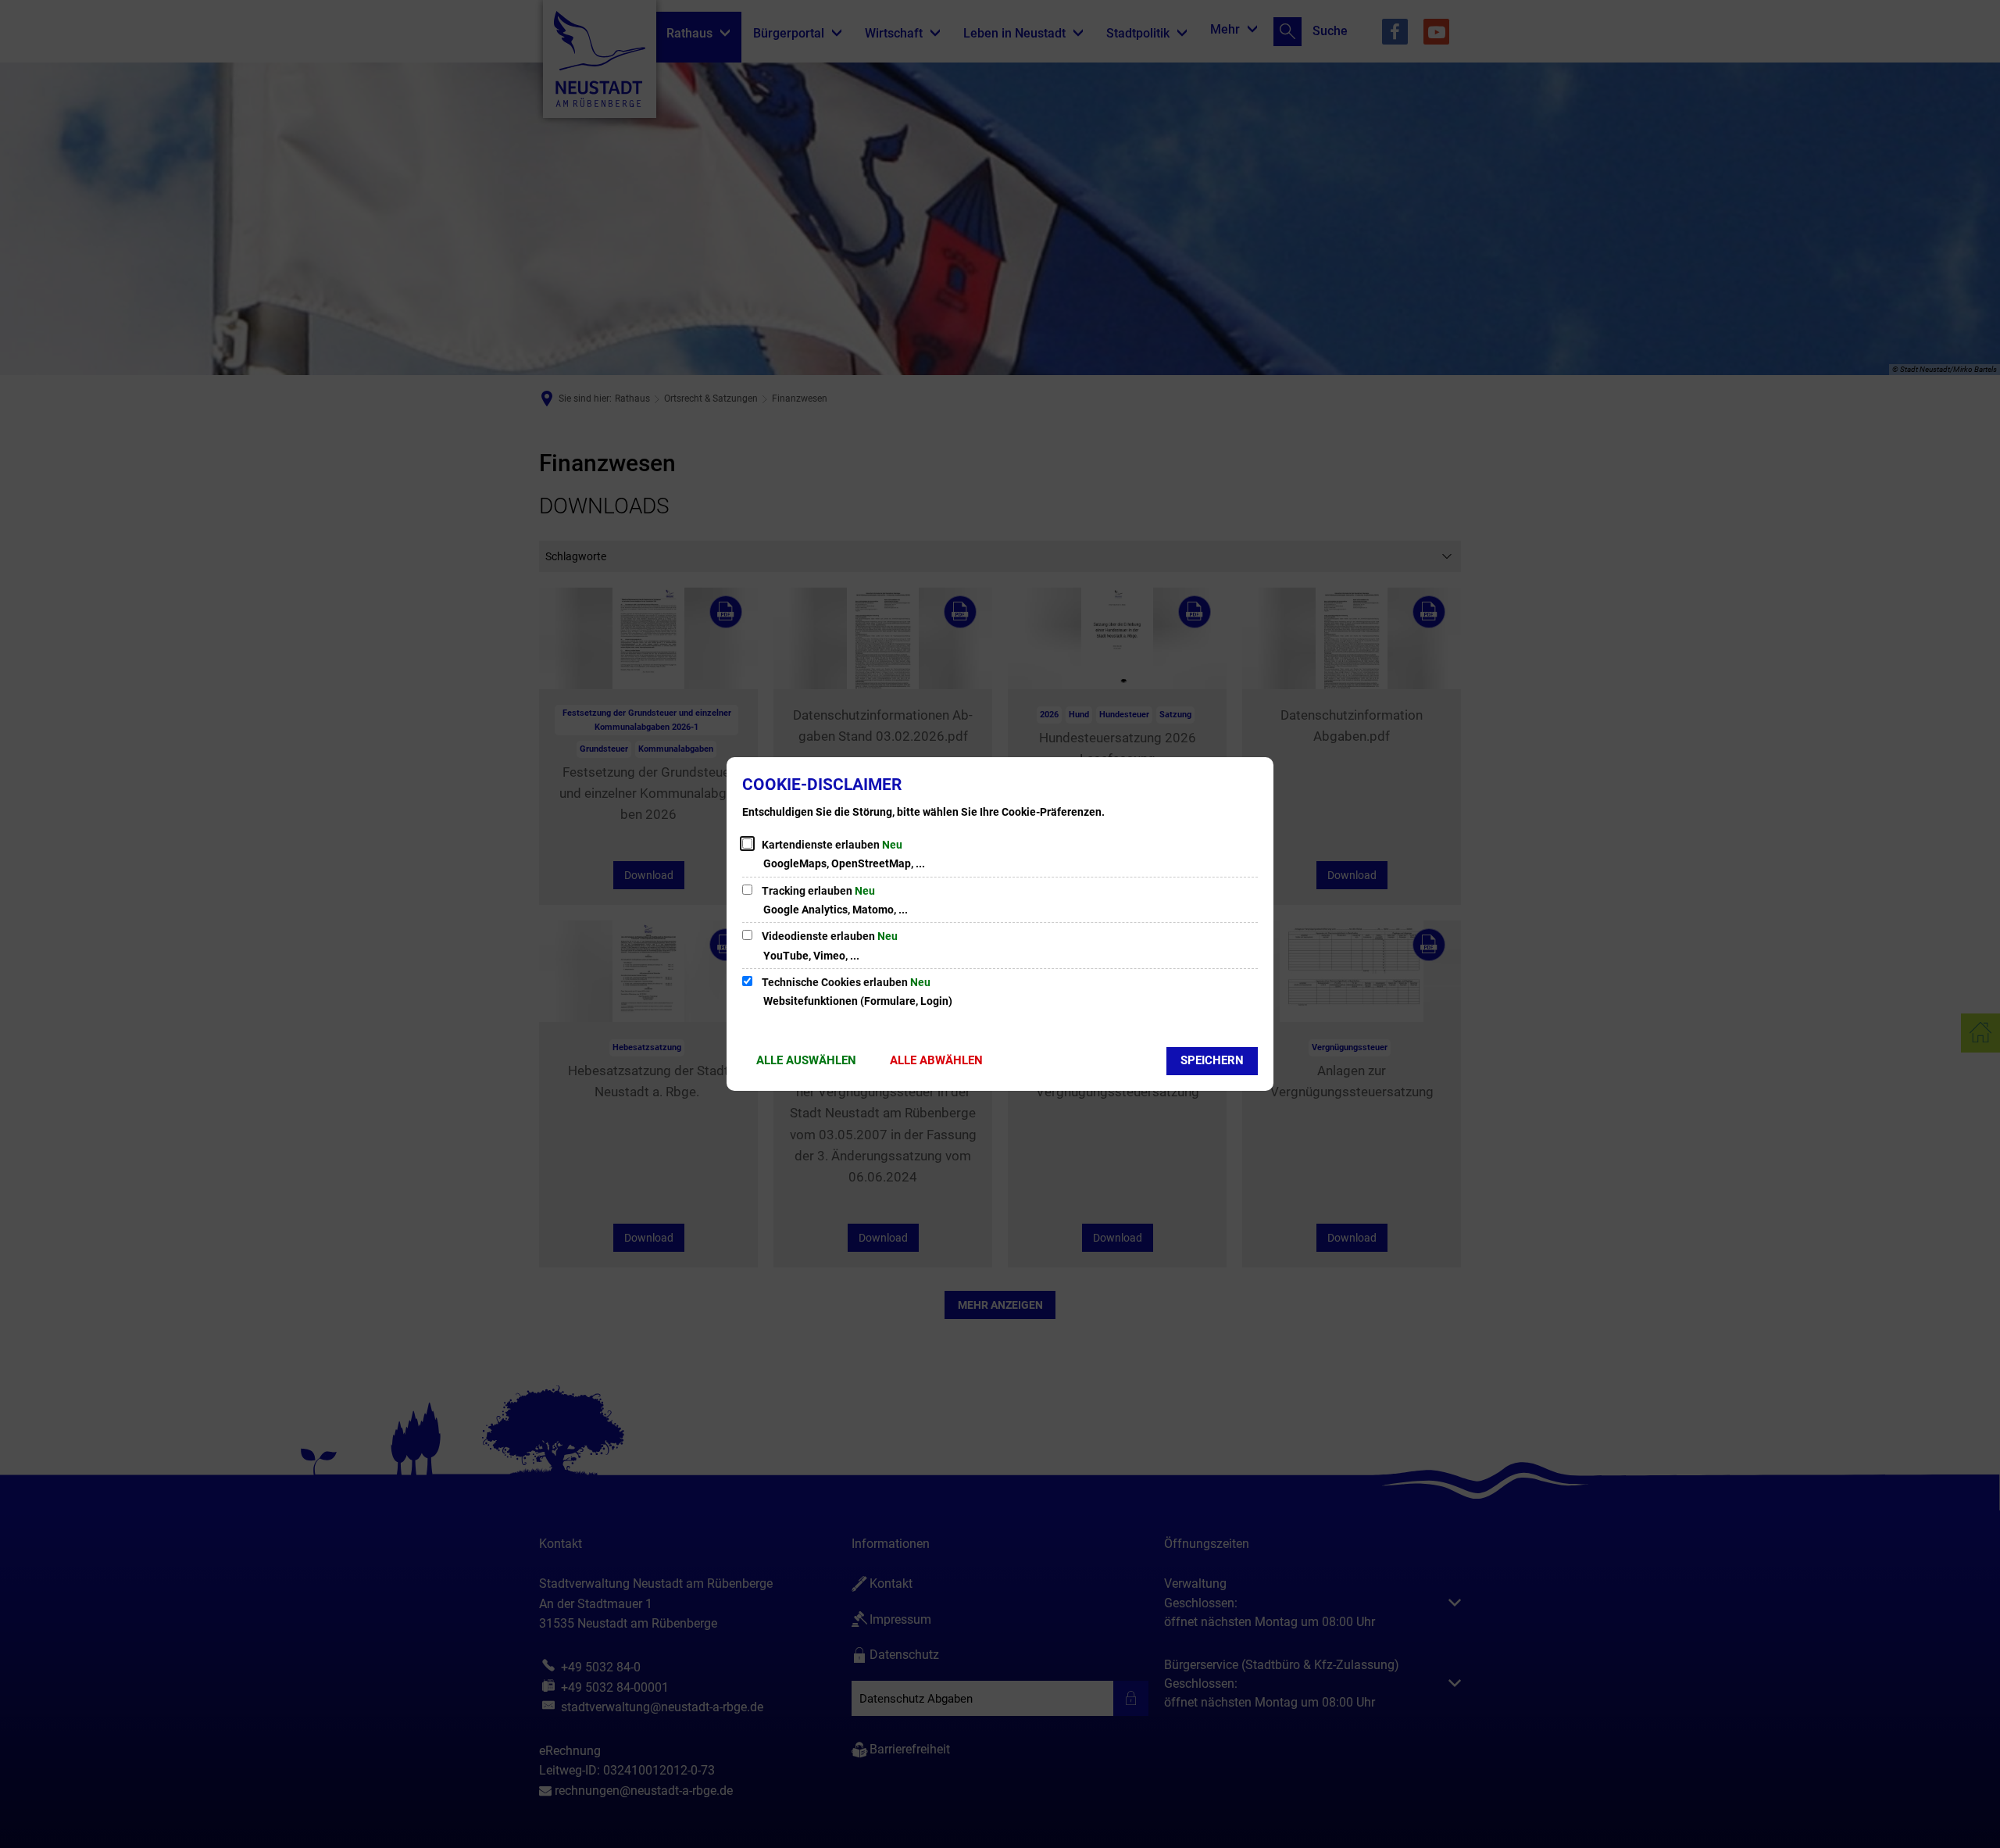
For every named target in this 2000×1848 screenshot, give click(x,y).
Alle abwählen (936, 1060)
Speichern (1212, 1060)
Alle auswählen (806, 1060)
